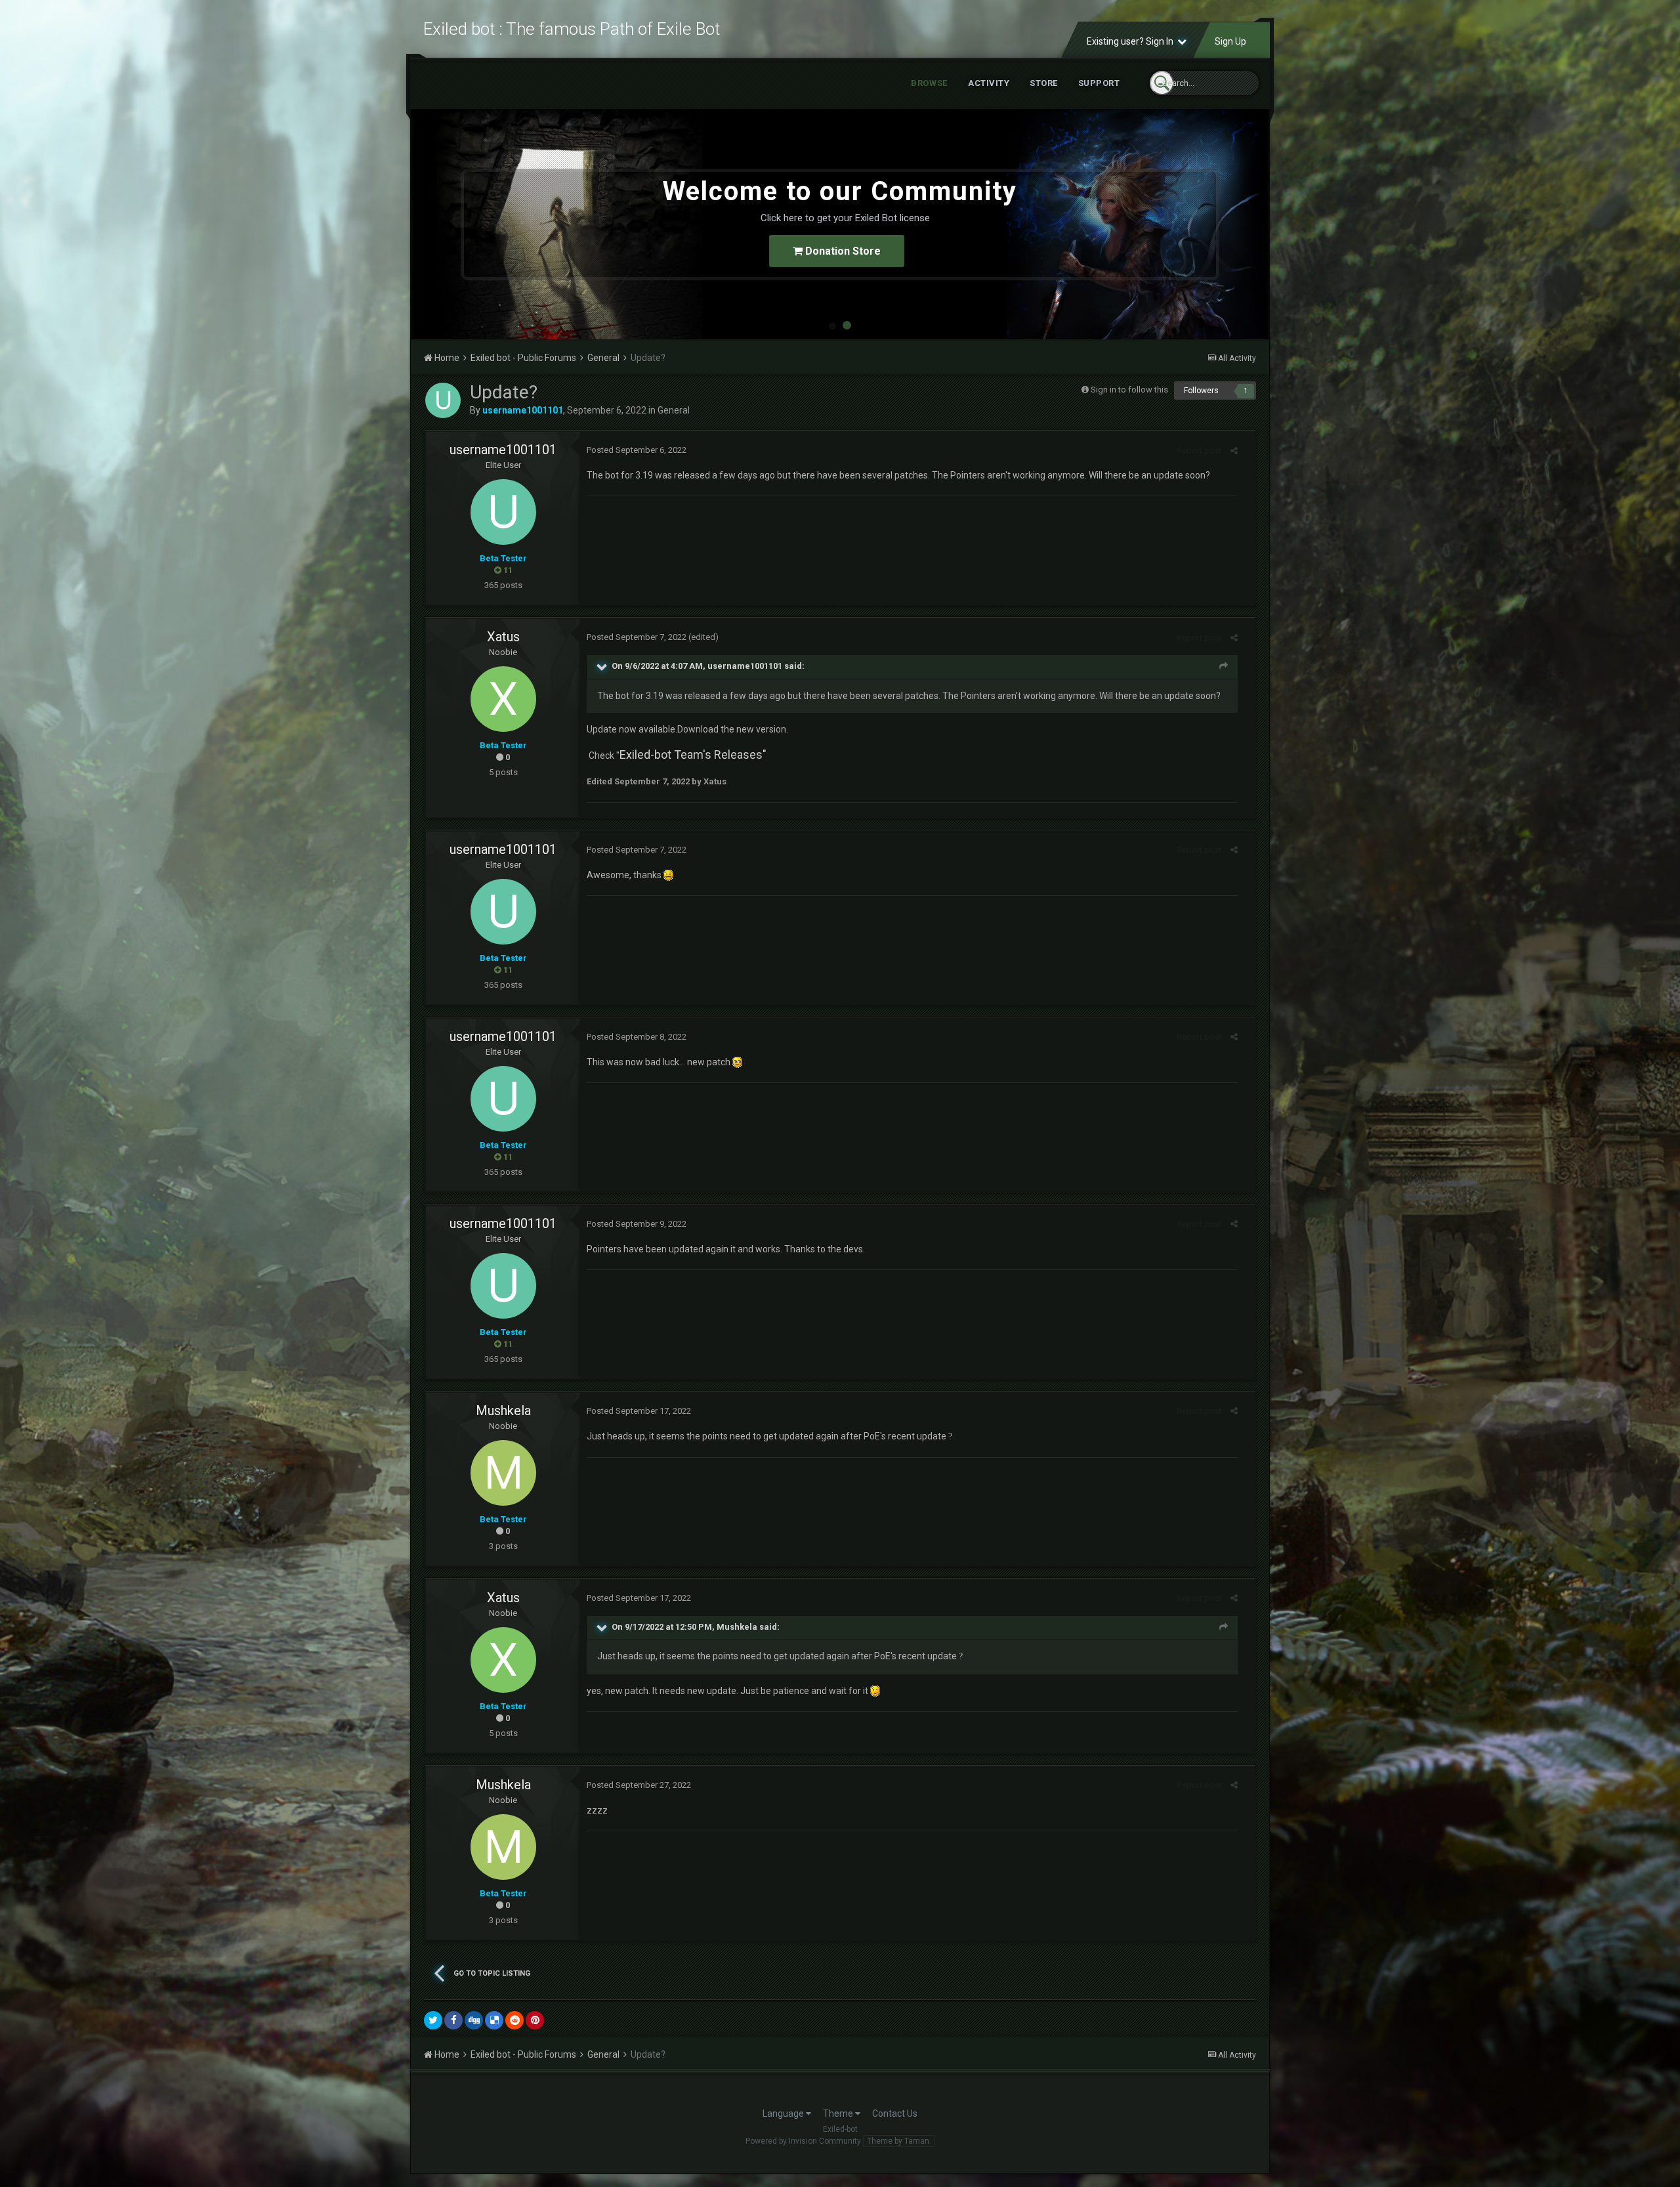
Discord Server (842, 251)
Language (784, 2113)
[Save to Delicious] (494, 2020)
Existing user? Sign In (1132, 41)
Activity (989, 83)
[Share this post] (1234, 451)
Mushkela (503, 1411)
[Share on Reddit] (514, 2020)
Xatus (503, 637)
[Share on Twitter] (433, 2020)
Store (1044, 83)
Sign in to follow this (1129, 390)
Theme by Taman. (899, 2141)
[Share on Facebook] (453, 2020)
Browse (929, 83)
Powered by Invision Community (803, 2141)
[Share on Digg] (474, 2020)
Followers (1201, 391)
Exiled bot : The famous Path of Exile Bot (572, 29)
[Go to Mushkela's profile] (503, 1473)
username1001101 (503, 450)
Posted (637, 450)
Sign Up (1230, 41)
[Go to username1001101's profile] (443, 400)
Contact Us (895, 2113)
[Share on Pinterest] (535, 2020)
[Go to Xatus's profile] (503, 699)
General (674, 410)
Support (1099, 83)
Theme (839, 2113)
